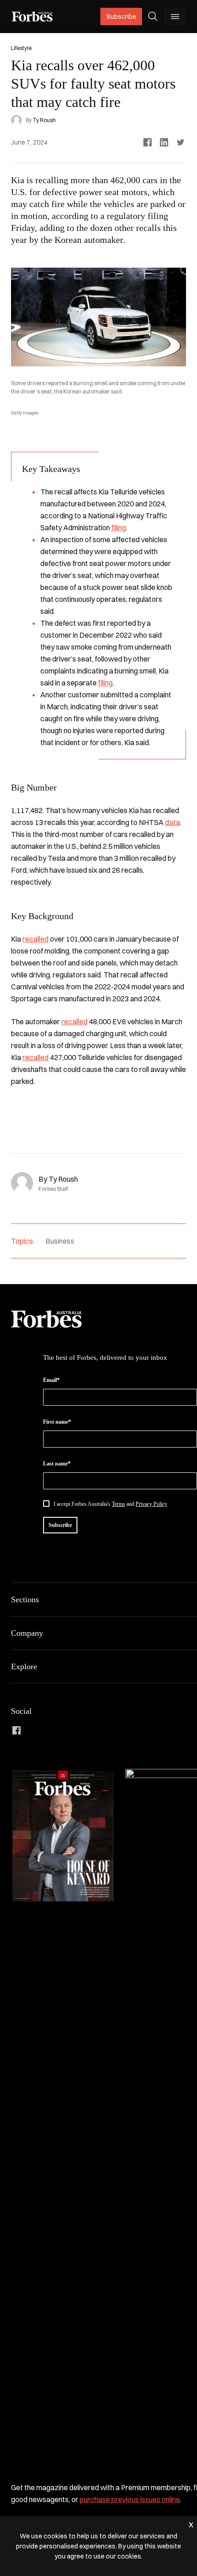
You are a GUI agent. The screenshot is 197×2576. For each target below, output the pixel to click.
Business (60, 1241)
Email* (51, 1380)
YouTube (104, 1730)
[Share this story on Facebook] (148, 142)
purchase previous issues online (130, 2499)
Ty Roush (44, 120)
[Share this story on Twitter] (181, 142)
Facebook (16, 1730)
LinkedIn (38, 1730)
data (172, 822)
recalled (36, 939)
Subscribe (121, 17)
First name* (57, 1422)
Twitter (82, 1730)
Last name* (57, 1464)
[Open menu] (175, 17)
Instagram (60, 1730)
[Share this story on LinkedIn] (164, 142)
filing (119, 528)
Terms (118, 1504)
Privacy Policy (151, 1504)
